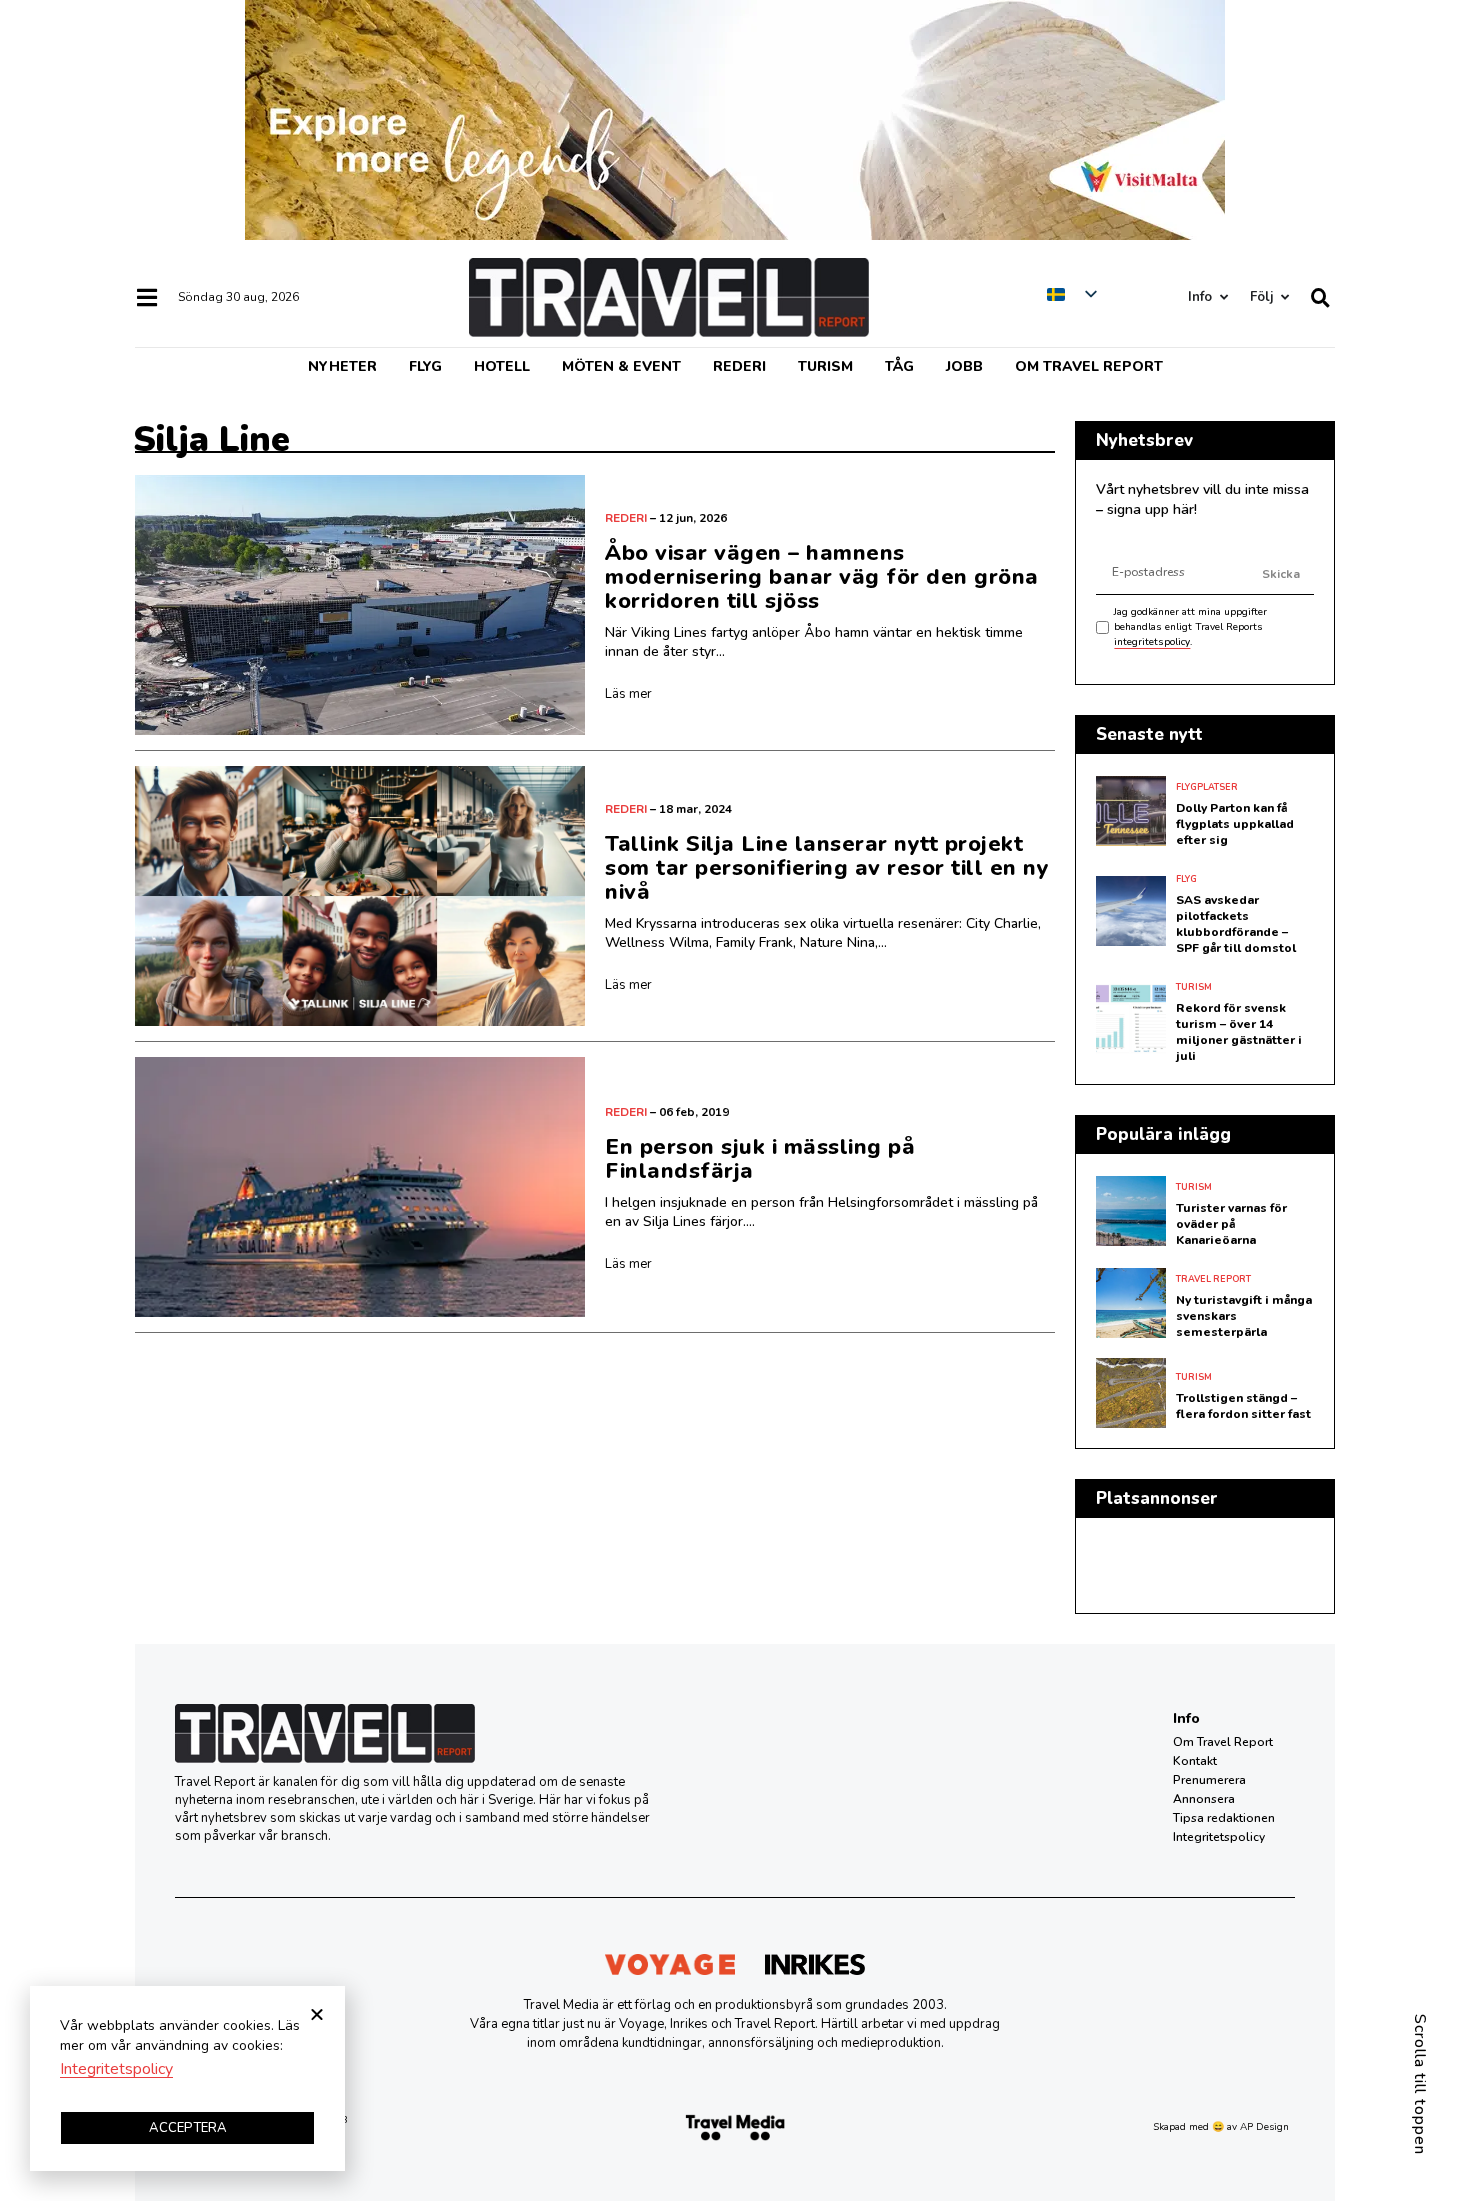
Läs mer (628, 694)
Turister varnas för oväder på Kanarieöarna (1231, 1224)
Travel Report (1213, 1279)
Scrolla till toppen (1420, 2084)
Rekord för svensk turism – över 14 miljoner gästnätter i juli (1239, 1032)
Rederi (739, 366)
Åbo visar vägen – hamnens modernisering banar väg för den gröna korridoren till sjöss (822, 577)
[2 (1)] (735, 235)
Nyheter (342, 366)
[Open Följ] (1284, 297)
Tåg (899, 366)
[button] (317, 2014)
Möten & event (621, 366)
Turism (825, 366)
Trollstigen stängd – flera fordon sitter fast (1243, 1406)
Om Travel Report (1089, 366)
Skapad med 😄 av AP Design (1221, 2127)
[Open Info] (1223, 297)
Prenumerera (1209, 1780)
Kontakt (1195, 1761)
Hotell (502, 366)
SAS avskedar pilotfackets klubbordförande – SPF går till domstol (1236, 924)
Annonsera (1204, 1799)
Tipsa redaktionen (1224, 1818)
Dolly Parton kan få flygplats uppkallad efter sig (1235, 824)
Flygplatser (1207, 787)
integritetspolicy (1152, 642)
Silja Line (211, 439)
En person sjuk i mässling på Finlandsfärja (760, 1159)
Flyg (425, 366)
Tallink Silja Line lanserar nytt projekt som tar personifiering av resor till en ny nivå (827, 868)
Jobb (964, 366)
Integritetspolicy (1219, 1837)
